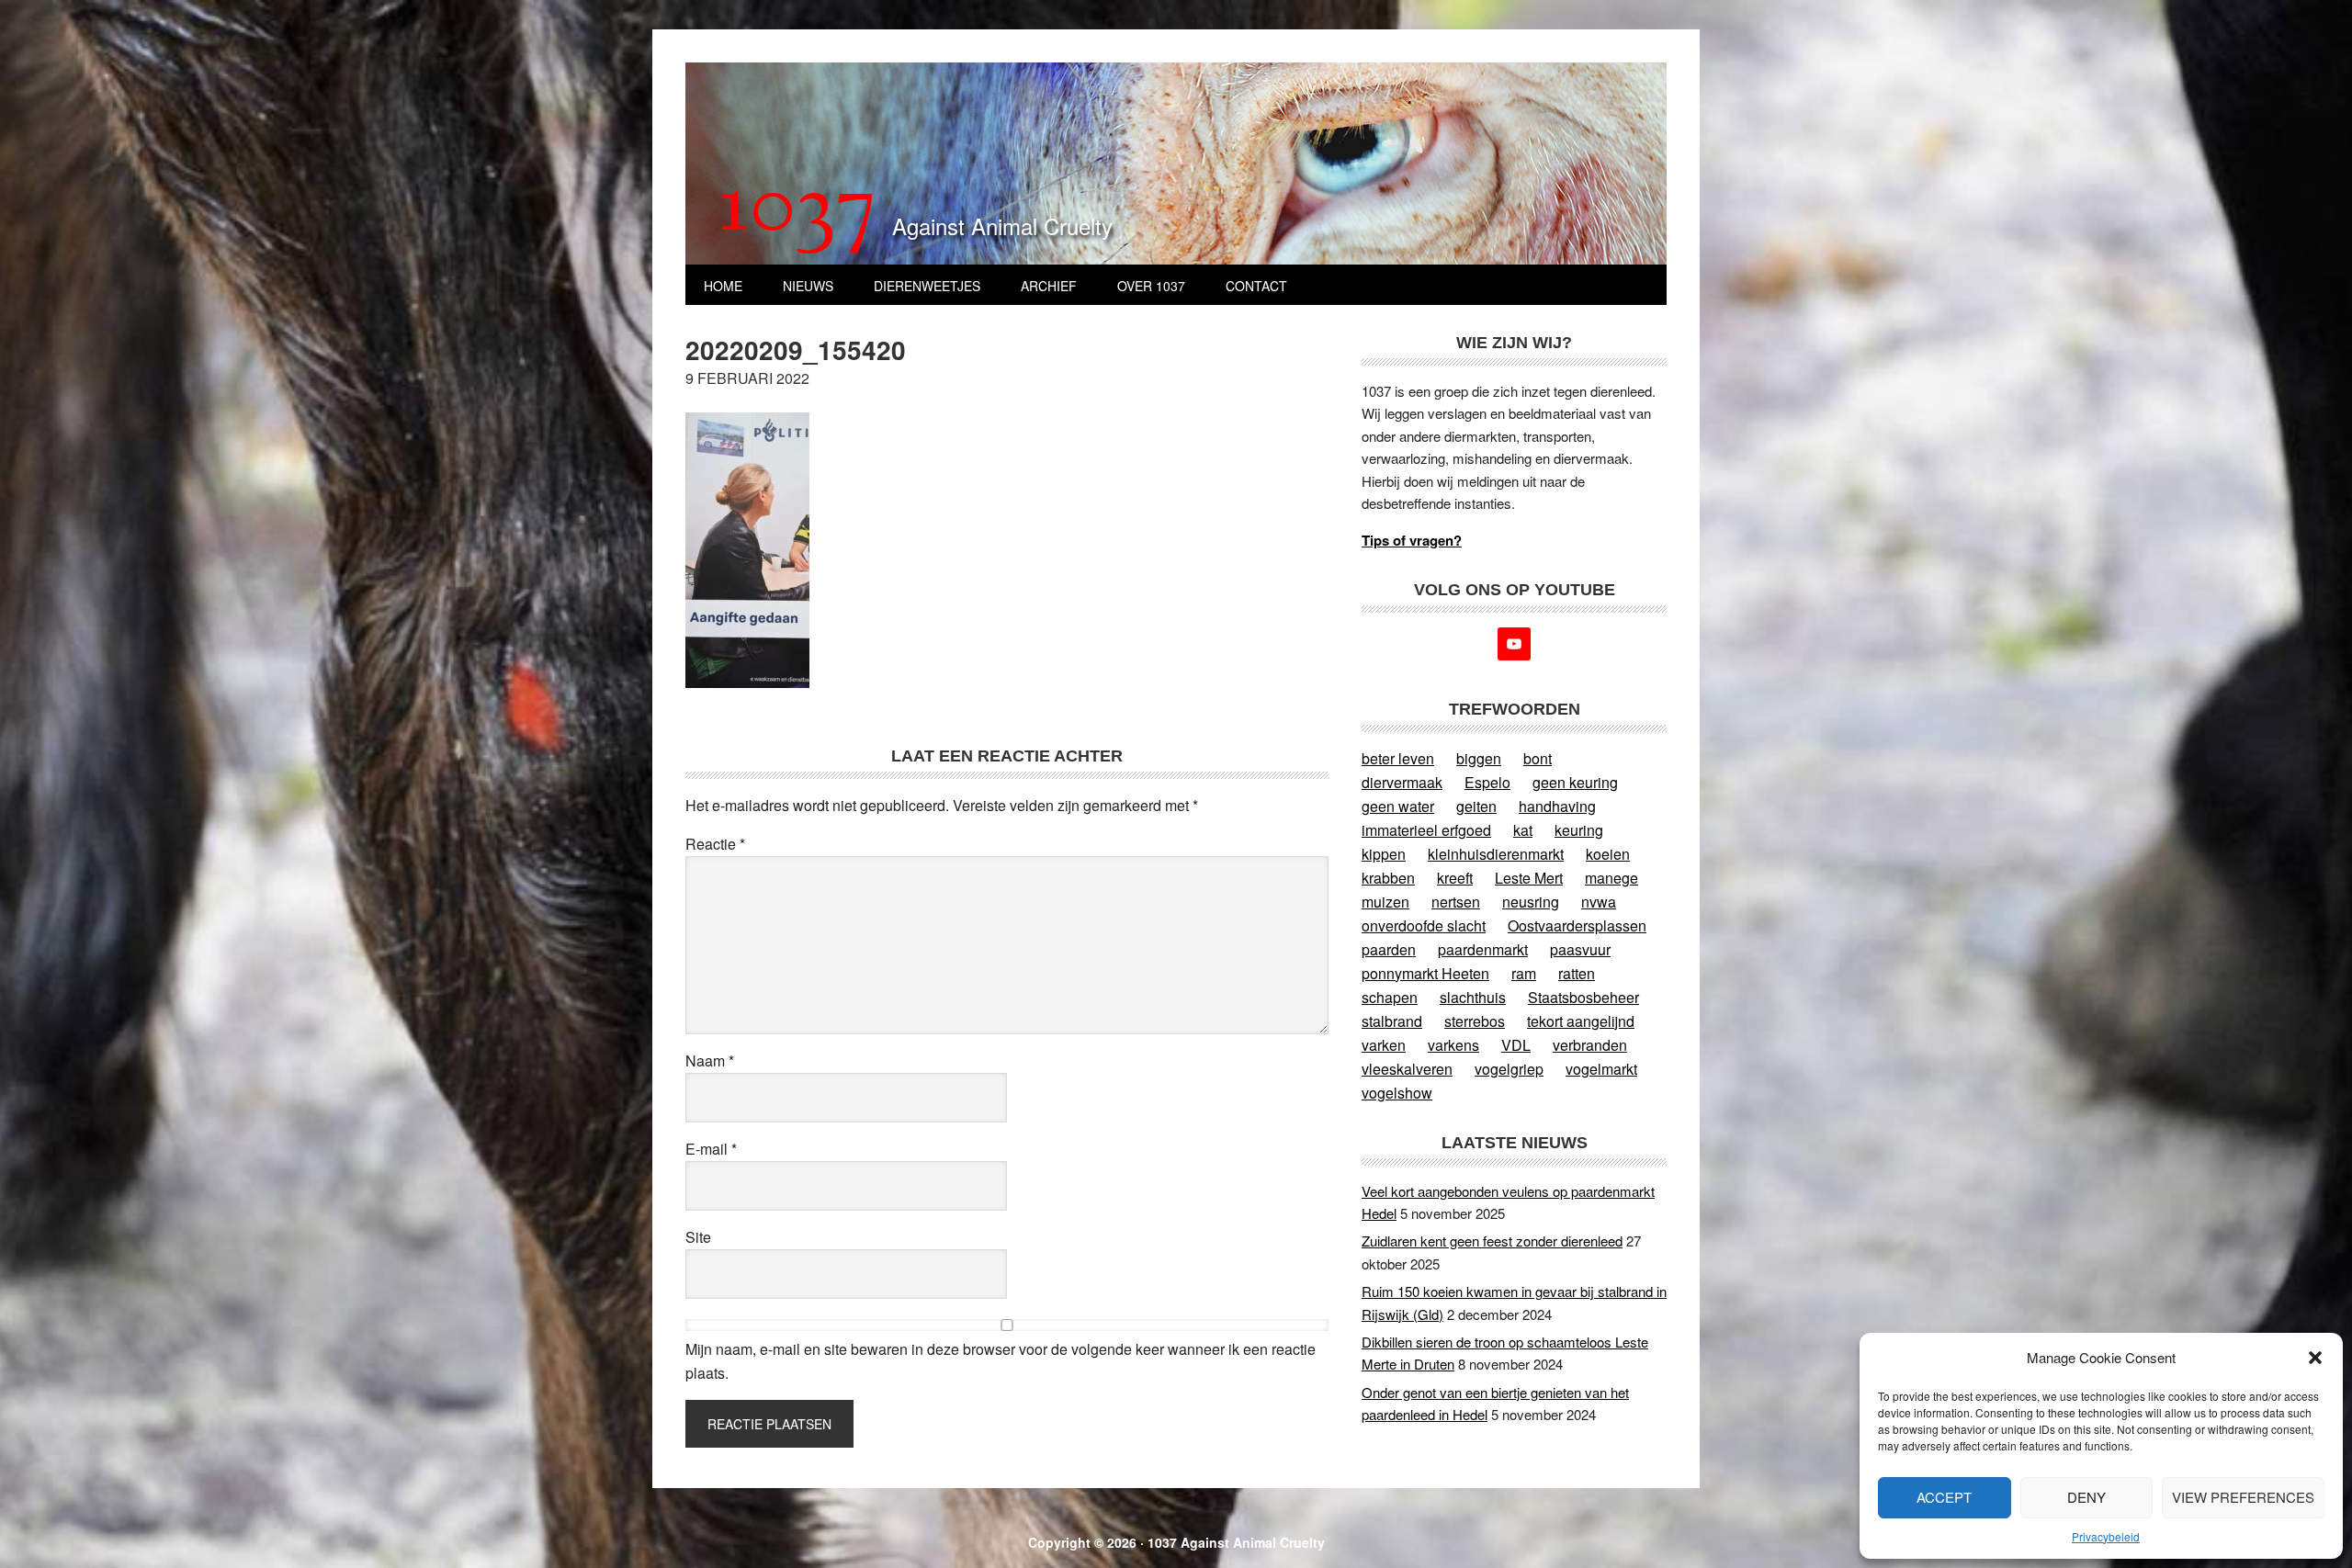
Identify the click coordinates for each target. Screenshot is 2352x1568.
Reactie (715, 844)
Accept (1944, 1497)
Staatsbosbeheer (1583, 997)
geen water (1398, 806)
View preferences (2243, 1497)
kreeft (1455, 878)
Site (698, 1237)
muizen (1385, 902)
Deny (2086, 1497)
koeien (1608, 854)
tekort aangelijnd (1581, 1021)
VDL (1516, 1045)
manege (1611, 878)
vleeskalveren (1407, 1069)
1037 (798, 210)
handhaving (1557, 806)
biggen (1479, 758)
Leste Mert (1529, 878)
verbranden (1590, 1045)
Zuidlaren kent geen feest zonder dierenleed (1492, 1241)
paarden (1389, 949)
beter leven (1398, 758)
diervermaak (1402, 782)
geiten (1476, 806)
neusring (1531, 902)
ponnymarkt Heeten (1425, 973)
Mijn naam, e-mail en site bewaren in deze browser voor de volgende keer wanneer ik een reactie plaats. (1001, 1361)
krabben (1388, 878)
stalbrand (1392, 1021)
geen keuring (1575, 782)
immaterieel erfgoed (1426, 830)
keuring (1579, 830)
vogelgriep (1509, 1069)
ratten (1577, 973)
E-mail (711, 1149)
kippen (1384, 854)
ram (1524, 973)
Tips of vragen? (1412, 540)
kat (1523, 830)
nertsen (1456, 902)
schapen (1390, 997)
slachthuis (1473, 997)
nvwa (1599, 902)
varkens (1453, 1045)
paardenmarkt (1483, 949)
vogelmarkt (1601, 1069)
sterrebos (1475, 1021)
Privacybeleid (2106, 1536)
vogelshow (1397, 1093)
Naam (710, 1060)
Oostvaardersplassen (1577, 925)
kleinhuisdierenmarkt (1496, 854)
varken (1384, 1045)
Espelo (1487, 782)
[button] (2315, 1358)
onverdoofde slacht (1424, 925)
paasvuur (1580, 949)
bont (1538, 758)
